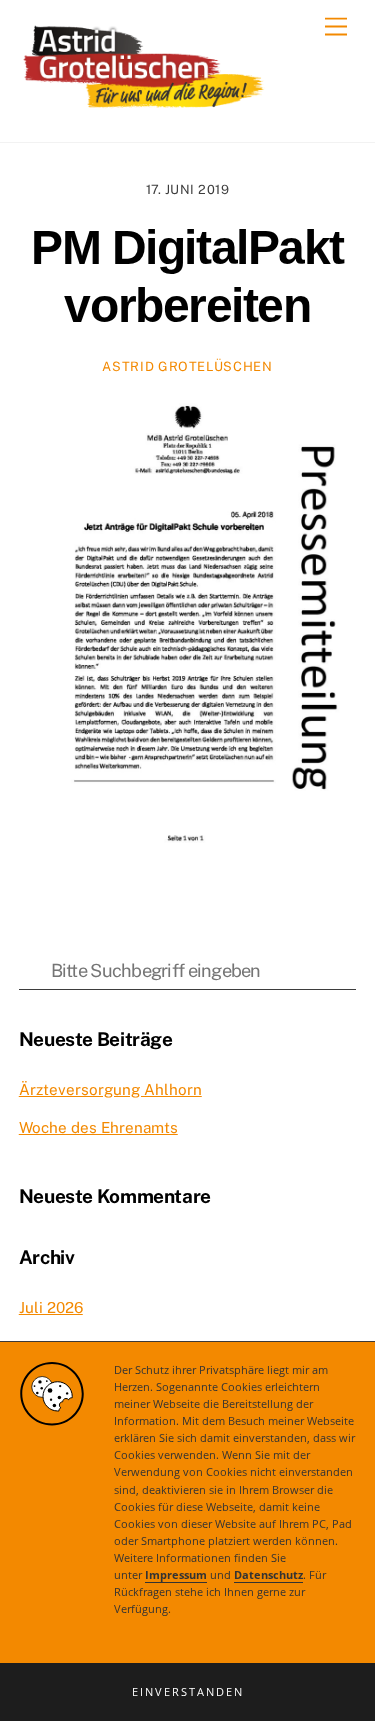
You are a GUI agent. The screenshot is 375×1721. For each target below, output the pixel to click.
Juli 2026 (51, 1307)
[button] (187, 1692)
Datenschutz (268, 1575)
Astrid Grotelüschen (187, 366)
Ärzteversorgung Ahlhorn (110, 1089)
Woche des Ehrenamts (98, 1127)
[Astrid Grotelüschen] (144, 106)
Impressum (176, 1575)
